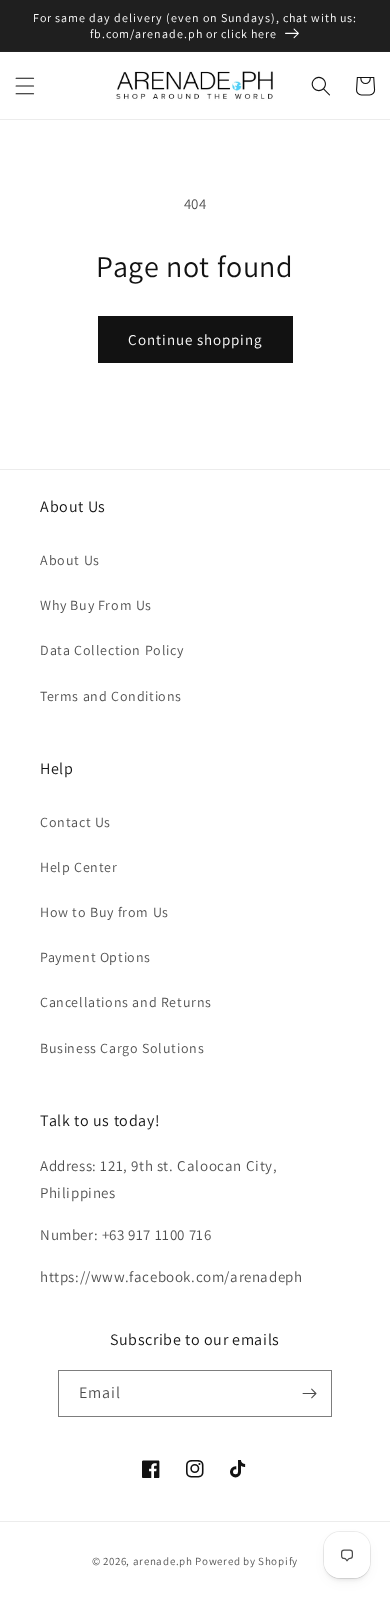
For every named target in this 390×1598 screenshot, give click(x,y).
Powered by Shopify (246, 1561)
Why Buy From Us (96, 605)
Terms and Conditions (111, 696)
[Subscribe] (309, 1393)
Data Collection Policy (111, 650)
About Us (70, 560)
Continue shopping (195, 339)
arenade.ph (163, 1561)
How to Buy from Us (104, 912)
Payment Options (95, 957)
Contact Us (75, 822)
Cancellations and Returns (126, 1002)
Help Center (79, 867)
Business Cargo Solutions (122, 1048)
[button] (25, 86)
